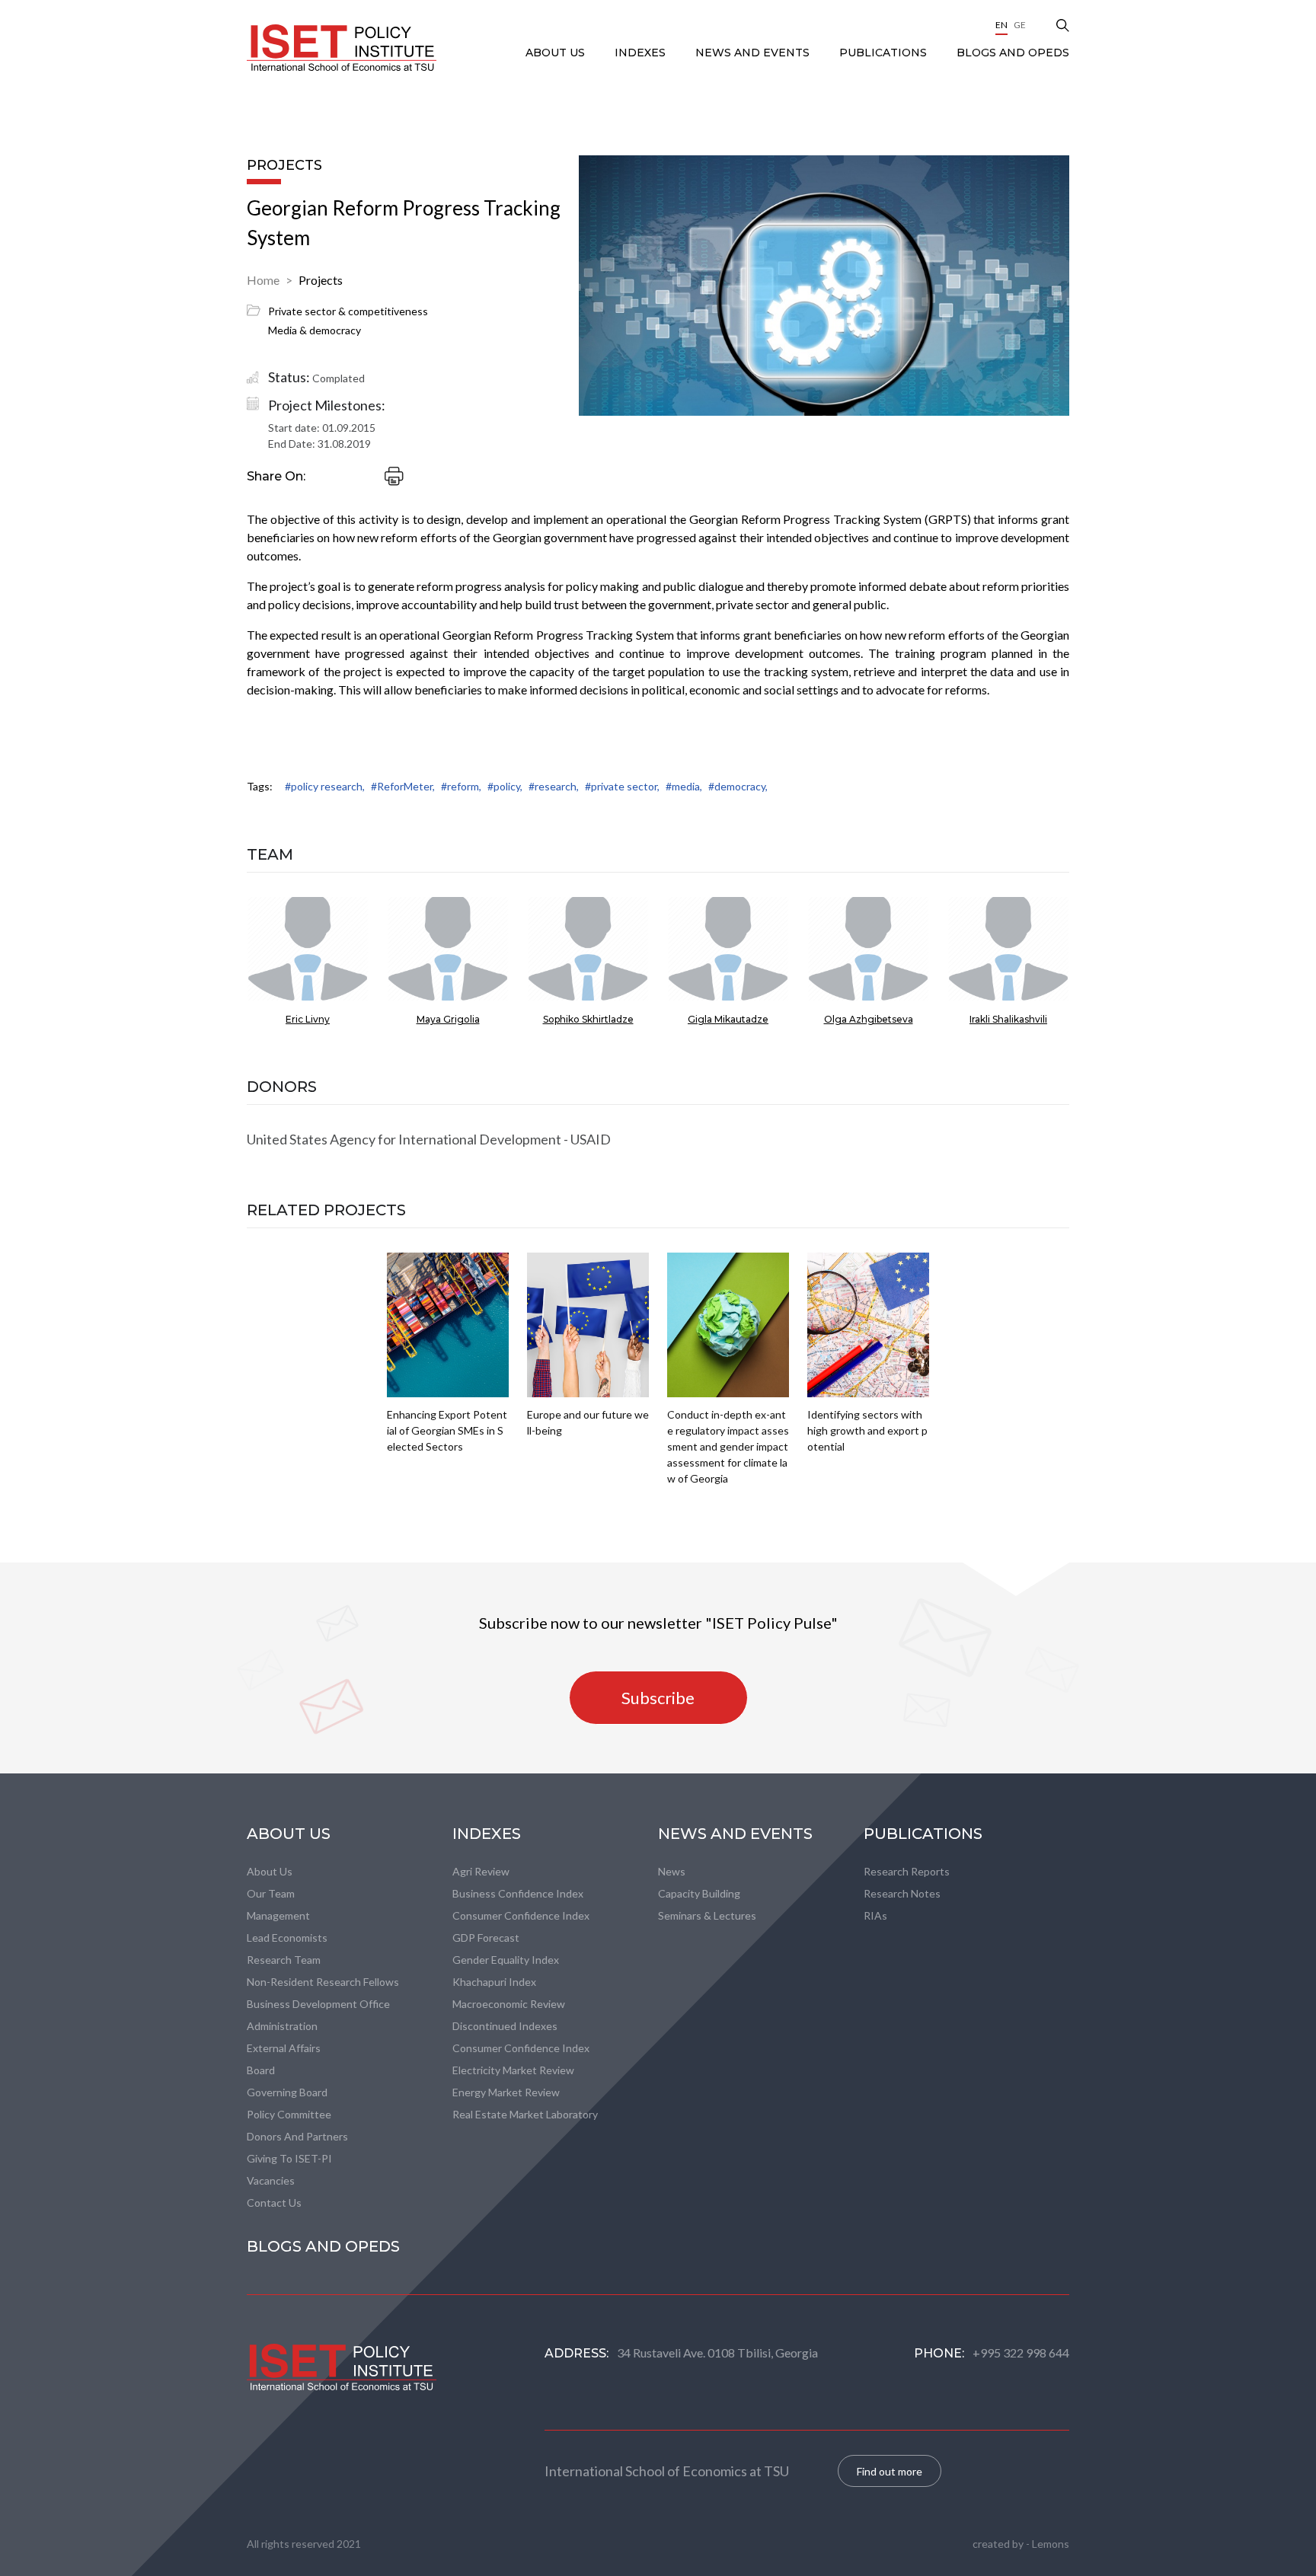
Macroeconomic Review (509, 2004)
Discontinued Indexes (505, 2026)
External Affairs (284, 2048)
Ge (1020, 25)
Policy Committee (289, 2114)
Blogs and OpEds (1013, 53)
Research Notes (902, 1893)
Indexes (642, 53)
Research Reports (907, 1871)
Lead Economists (287, 1938)
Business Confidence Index (518, 1893)
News (672, 1871)
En (1001, 25)
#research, (554, 786)
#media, (684, 786)
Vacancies (271, 2180)
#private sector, (622, 786)
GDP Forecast (486, 1938)
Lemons (1051, 2544)
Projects (321, 280)
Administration (282, 2026)
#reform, (461, 786)
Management (278, 1915)
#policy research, (325, 786)
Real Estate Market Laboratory (525, 2114)
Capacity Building (699, 1893)
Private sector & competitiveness (348, 311)
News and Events (754, 53)
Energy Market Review (506, 2092)
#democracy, (738, 786)
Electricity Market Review (513, 2070)
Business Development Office (318, 2004)
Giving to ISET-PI (289, 2158)
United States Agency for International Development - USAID (429, 1139)
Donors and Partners (297, 2136)
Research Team (284, 1960)
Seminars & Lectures (707, 1915)
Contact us (274, 2203)
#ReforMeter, (403, 786)
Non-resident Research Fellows (323, 1982)
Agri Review (481, 1871)
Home (263, 280)
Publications (885, 53)
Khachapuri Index (494, 1982)
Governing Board (287, 2092)
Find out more (890, 2471)
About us (270, 1871)
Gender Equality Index (506, 1960)
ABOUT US (557, 53)
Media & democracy (315, 330)
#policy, (505, 786)
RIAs (875, 1915)
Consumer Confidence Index (521, 1915)
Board (261, 2070)
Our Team (271, 1893)
